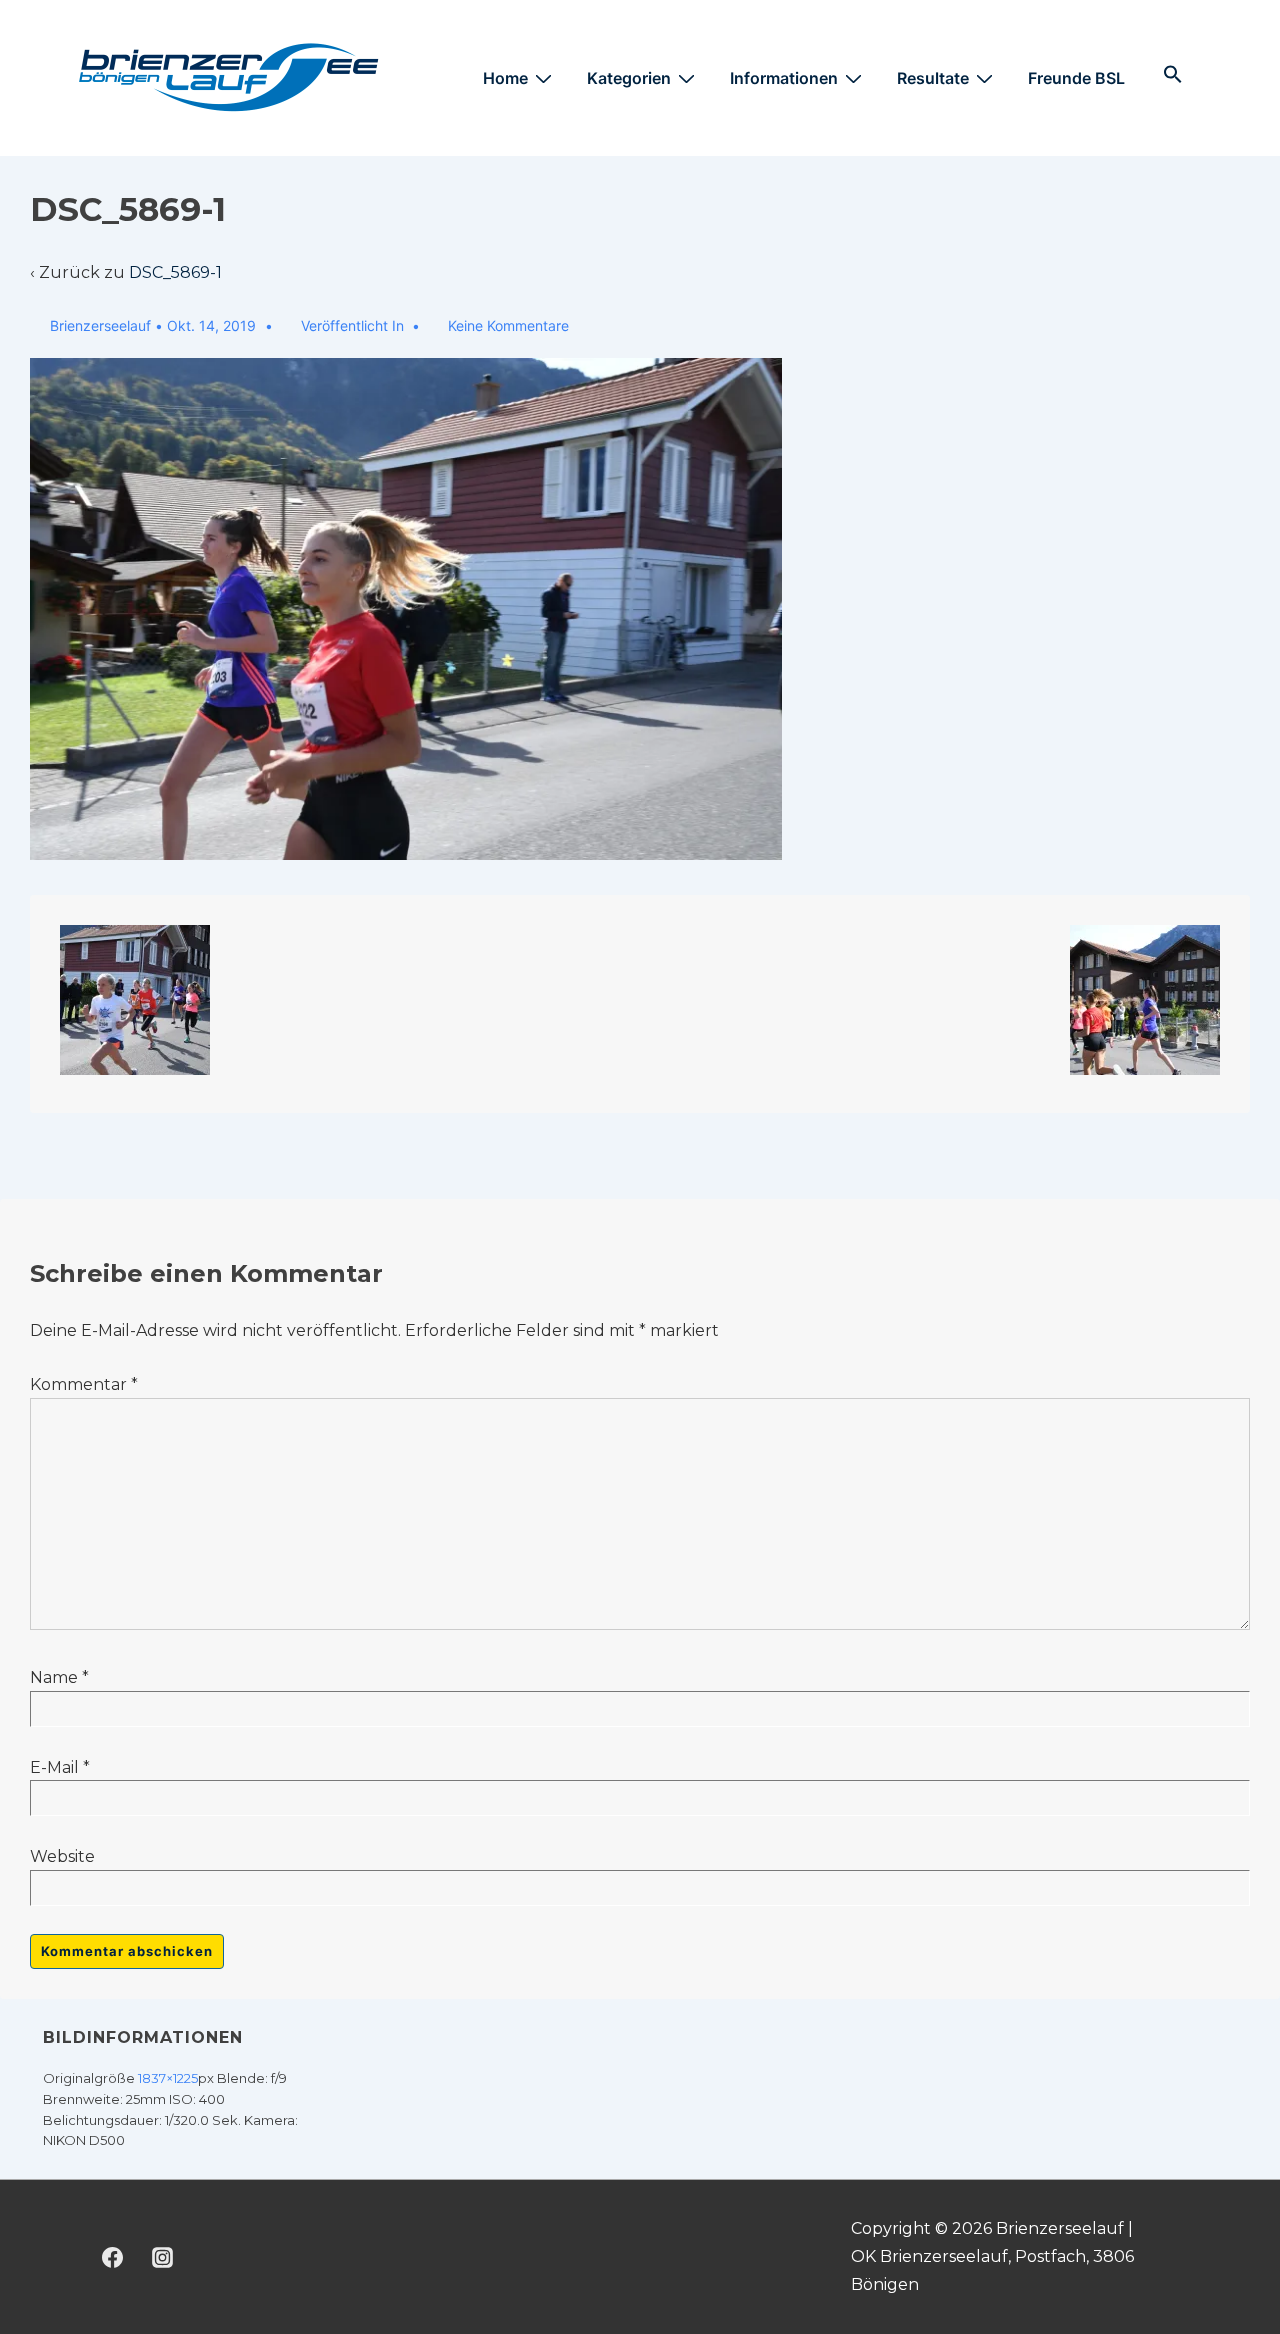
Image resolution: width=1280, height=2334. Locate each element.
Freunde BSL (1076, 78)
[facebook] (113, 2257)
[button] (1173, 78)
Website (62, 1856)
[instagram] (163, 2257)
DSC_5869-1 (175, 272)
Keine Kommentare (508, 325)
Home (505, 78)
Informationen (784, 78)
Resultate (933, 78)
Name (54, 1677)
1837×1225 (168, 2078)
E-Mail (54, 1767)
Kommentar (84, 1384)
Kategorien (629, 78)
